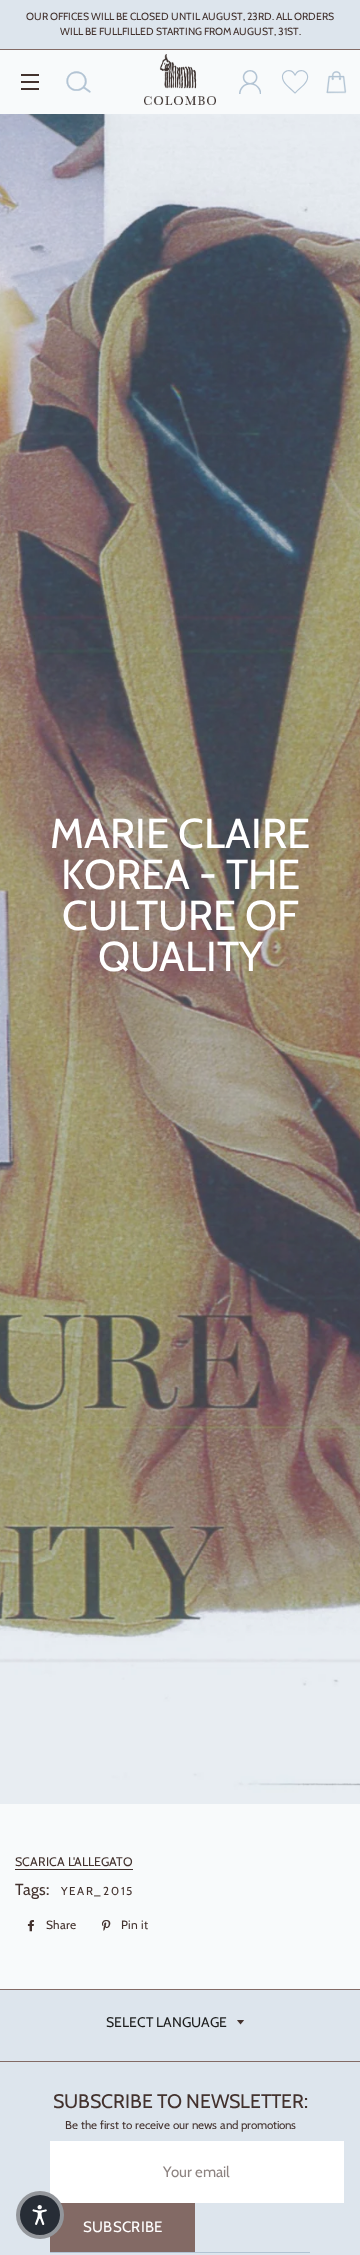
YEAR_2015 (98, 1891)
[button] (40, 2215)
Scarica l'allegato (74, 1861)
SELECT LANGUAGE (166, 2022)
